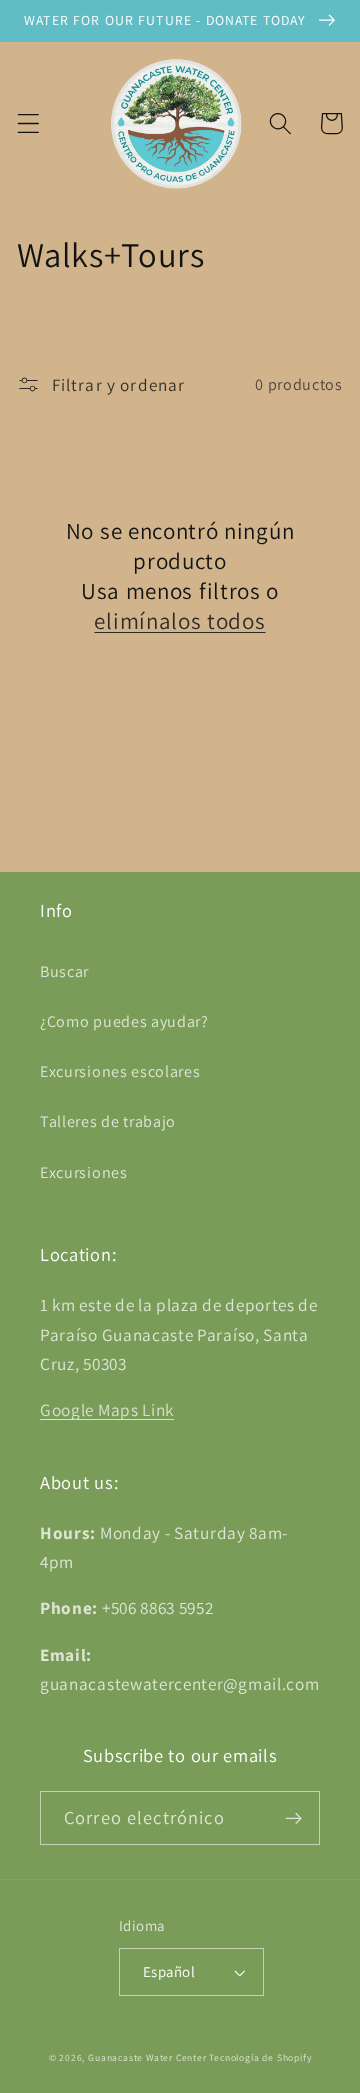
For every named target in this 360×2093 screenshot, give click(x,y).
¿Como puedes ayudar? (124, 1021)
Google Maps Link (107, 1409)
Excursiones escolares (120, 1071)
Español (169, 1971)
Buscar (64, 971)
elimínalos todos (179, 621)
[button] (28, 123)
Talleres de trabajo (108, 1121)
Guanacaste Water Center (147, 2057)
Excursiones (84, 1172)
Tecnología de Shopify (260, 2057)
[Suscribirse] (293, 1818)
